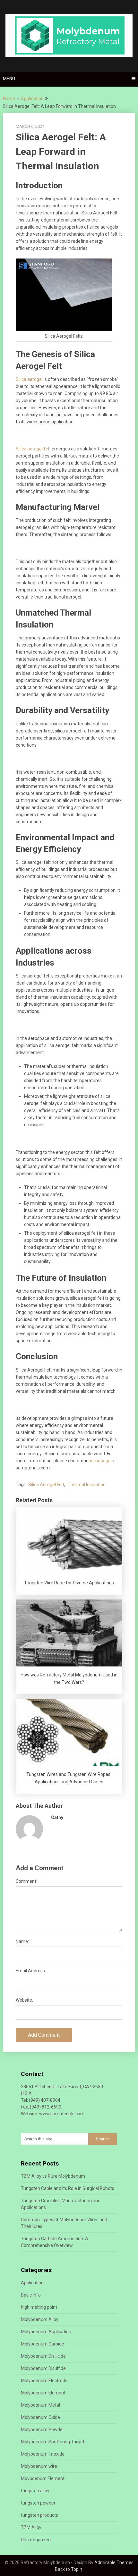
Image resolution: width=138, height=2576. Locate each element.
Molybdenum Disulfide (43, 2368)
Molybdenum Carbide (43, 2344)
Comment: (26, 1881)
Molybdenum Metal (40, 2405)
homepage (100, 1461)
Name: (22, 1941)
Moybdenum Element (43, 2478)
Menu (9, 79)
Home (9, 99)
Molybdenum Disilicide (43, 2356)
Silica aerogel (29, 379)
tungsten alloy (35, 2491)
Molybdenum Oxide (40, 2417)
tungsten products (39, 2515)
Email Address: (31, 1971)
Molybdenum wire (39, 2466)
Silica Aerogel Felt (46, 1485)
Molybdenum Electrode (44, 2381)
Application (32, 99)
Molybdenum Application (46, 2332)
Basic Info (31, 2295)
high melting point (39, 2307)
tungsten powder (38, 2503)
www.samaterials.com (62, 2114)
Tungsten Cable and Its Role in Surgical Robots (68, 2188)
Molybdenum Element (43, 2393)
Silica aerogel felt (33, 449)
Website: (24, 2000)
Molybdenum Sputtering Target (53, 2442)
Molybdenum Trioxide (43, 2454)
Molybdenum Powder (43, 2430)
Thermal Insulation (87, 1485)
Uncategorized (36, 2540)
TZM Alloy (31, 2527)
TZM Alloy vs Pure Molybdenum (53, 2176)
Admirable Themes (114, 2562)
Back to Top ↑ (69, 2569)
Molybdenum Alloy (40, 2319)
